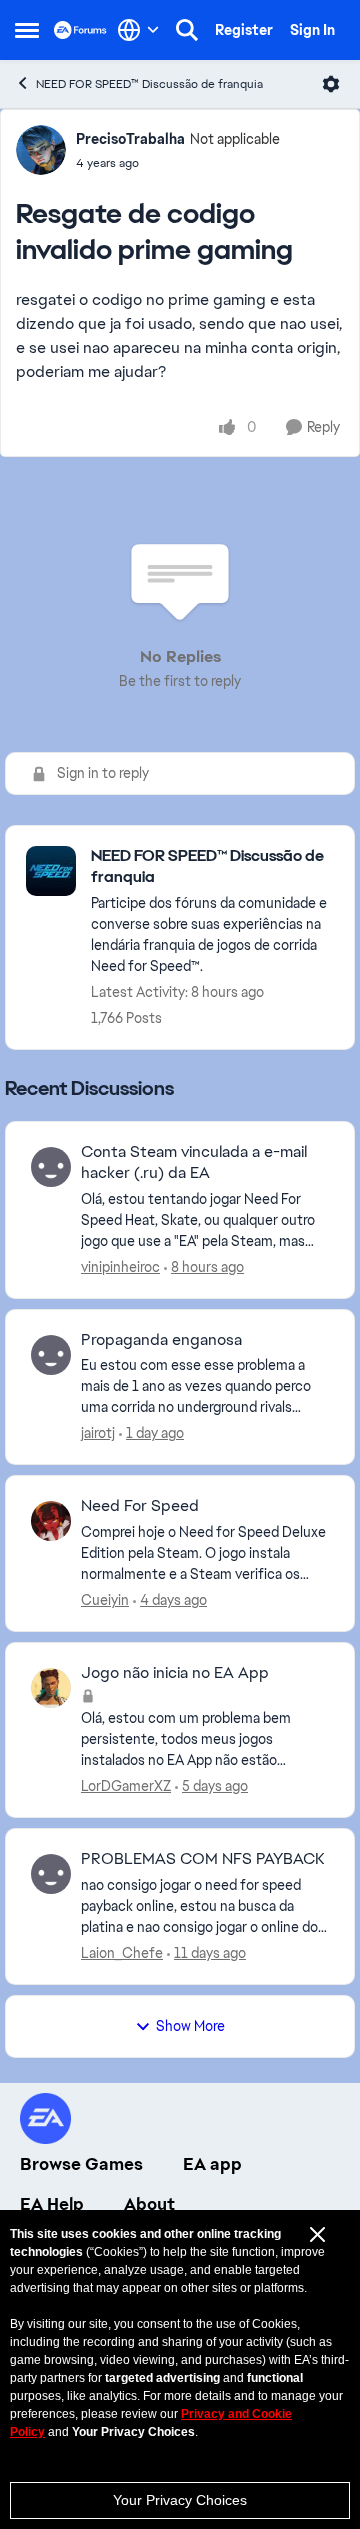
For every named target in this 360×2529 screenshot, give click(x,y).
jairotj (98, 1433)
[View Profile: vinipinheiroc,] (51, 1167)
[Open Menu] (331, 84)
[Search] (187, 30)
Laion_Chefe (122, 1953)
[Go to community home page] (80, 29)
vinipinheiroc (120, 1267)
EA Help (52, 2204)
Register (244, 30)
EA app (212, 2164)
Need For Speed (140, 1506)
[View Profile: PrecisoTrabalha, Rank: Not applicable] (41, 150)
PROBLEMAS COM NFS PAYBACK (202, 1859)
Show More (190, 2026)
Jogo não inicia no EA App (175, 1673)
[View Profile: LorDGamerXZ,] (51, 1688)
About (149, 2204)
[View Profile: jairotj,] (51, 1355)
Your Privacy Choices (180, 2500)
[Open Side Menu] (27, 30)
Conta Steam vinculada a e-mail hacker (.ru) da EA (194, 1162)
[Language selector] (138, 30)
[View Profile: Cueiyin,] (51, 1521)
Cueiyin (105, 1600)
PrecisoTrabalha (130, 139)
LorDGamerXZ (126, 1786)
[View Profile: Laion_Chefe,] (51, 1874)
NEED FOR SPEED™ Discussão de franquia (149, 84)
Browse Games (81, 2164)
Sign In (312, 30)
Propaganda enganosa (161, 1340)
